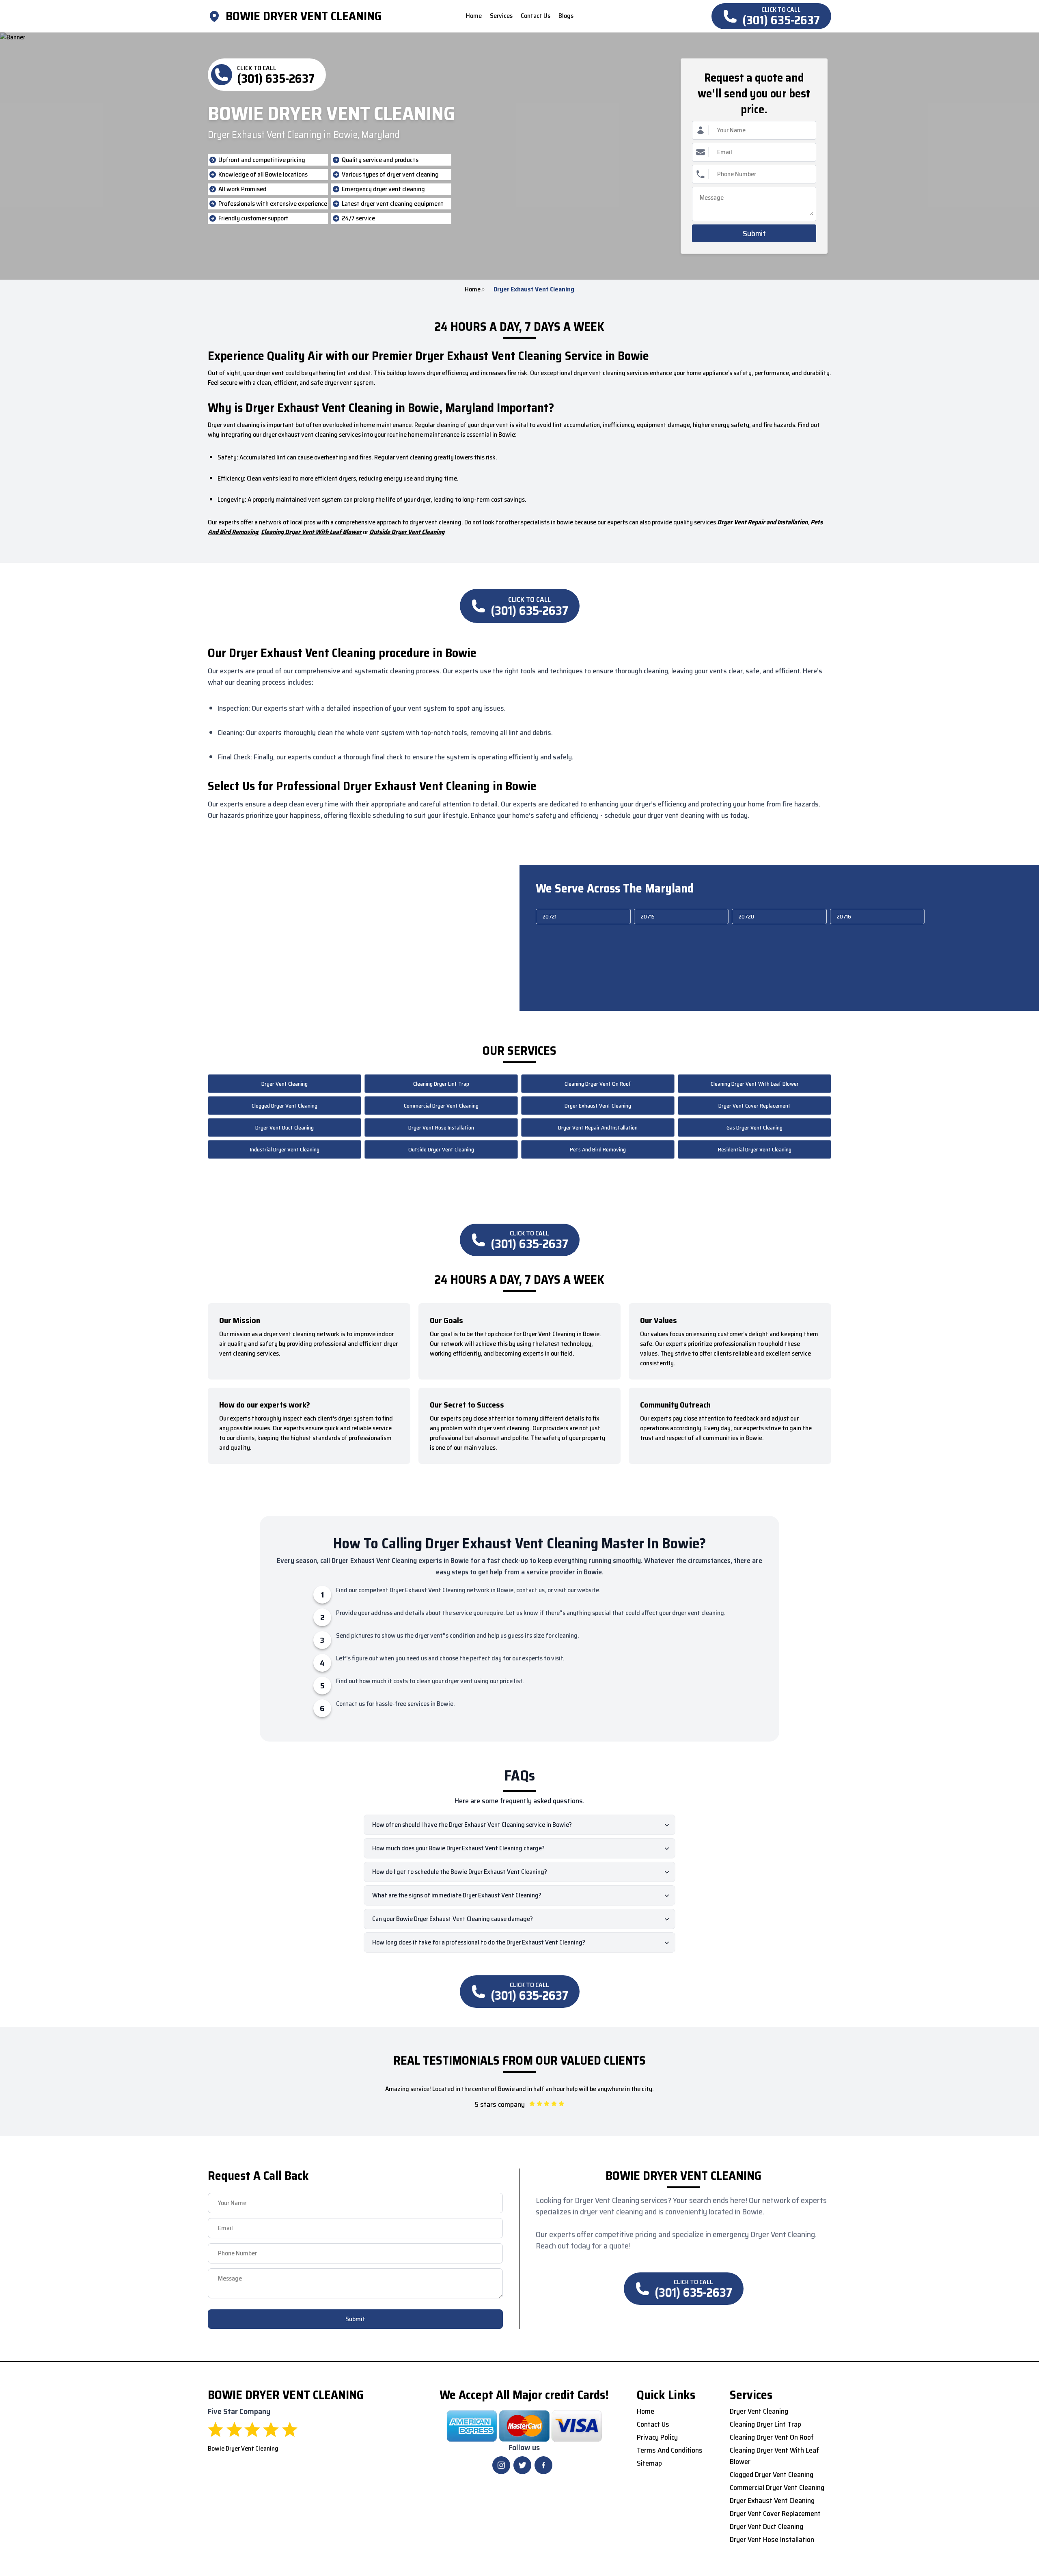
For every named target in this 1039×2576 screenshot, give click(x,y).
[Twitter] (522, 2465)
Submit (754, 233)
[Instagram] (501, 2465)
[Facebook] (543, 2465)
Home (473, 289)
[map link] (217, 16)
